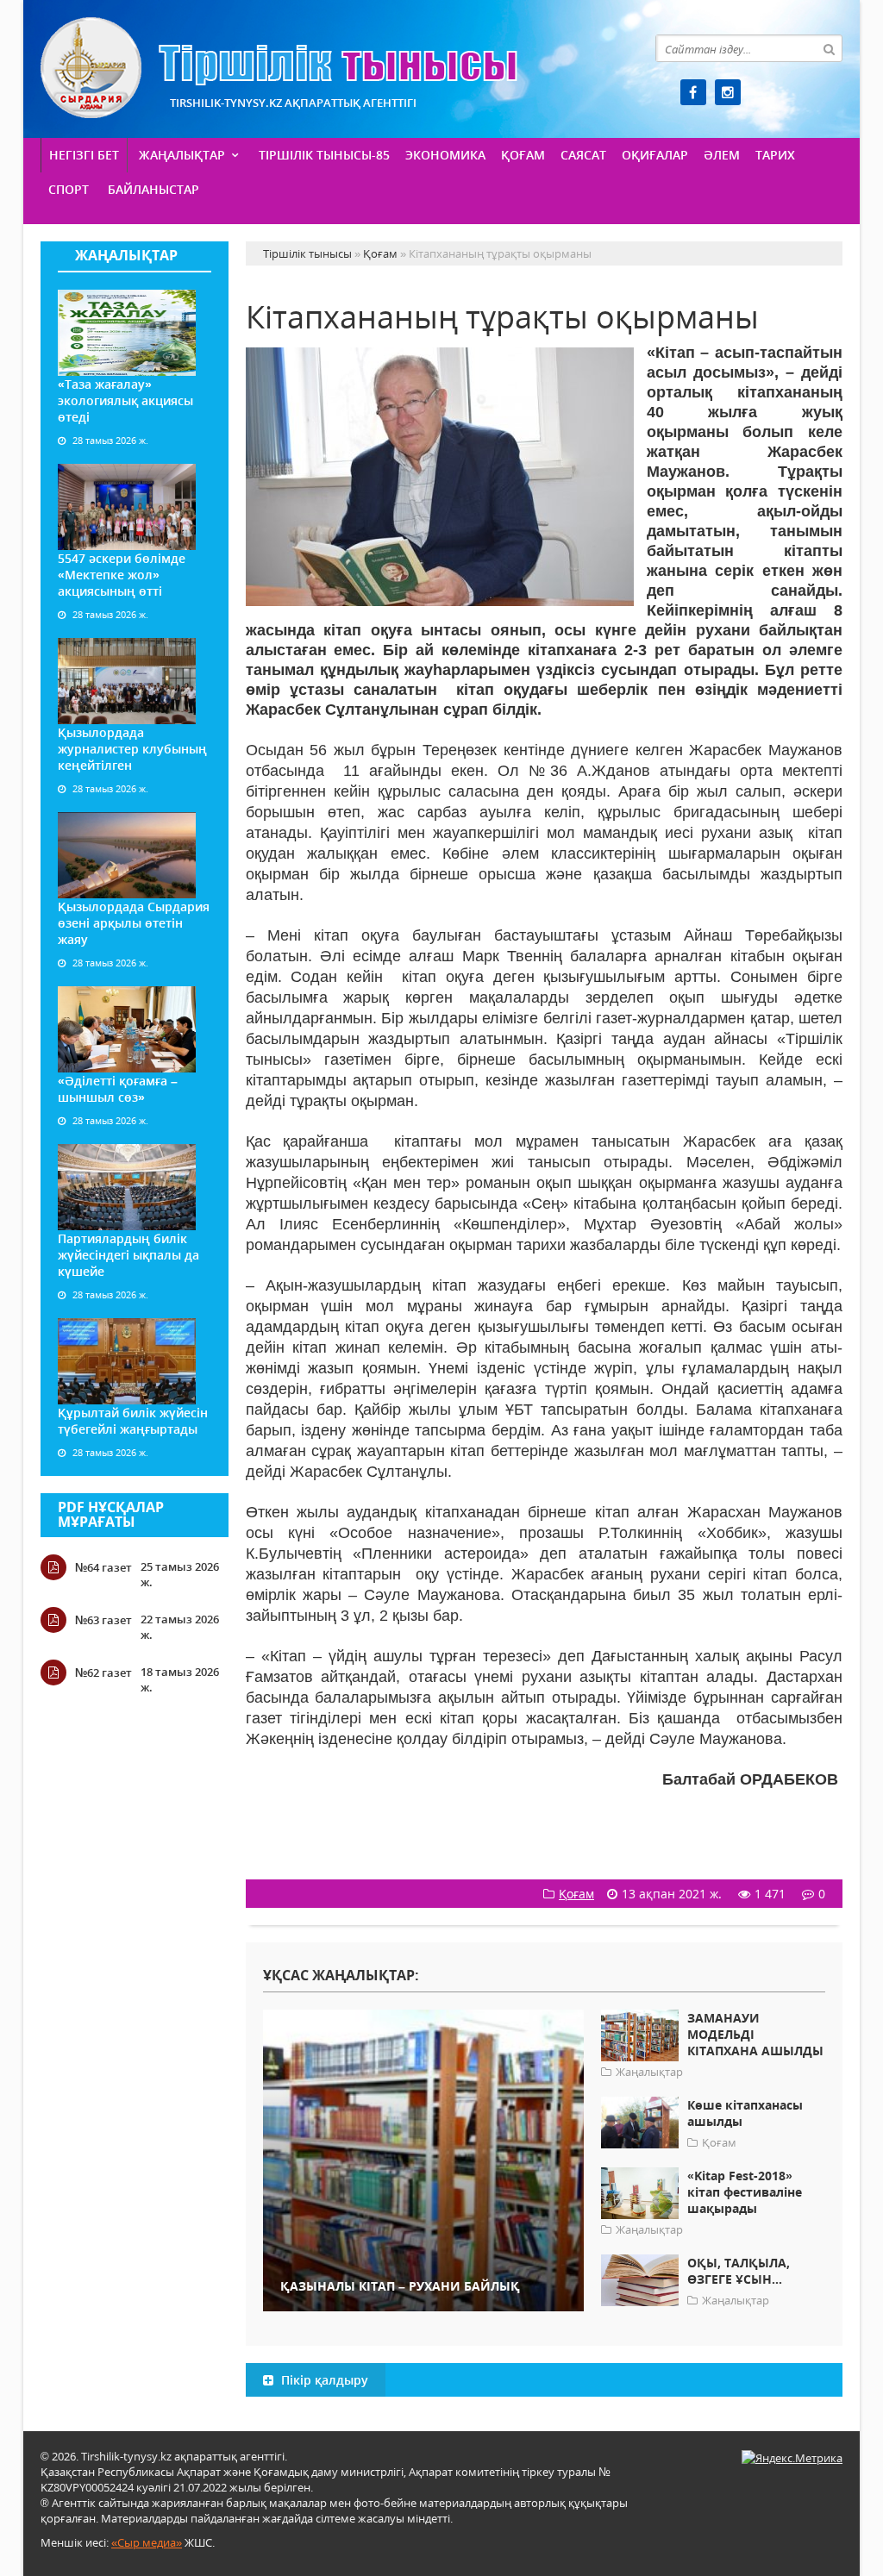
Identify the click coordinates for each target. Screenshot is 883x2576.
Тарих (775, 155)
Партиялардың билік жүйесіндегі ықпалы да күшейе (128, 1255)
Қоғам (523, 155)
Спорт (69, 189)
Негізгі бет (84, 155)
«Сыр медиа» (147, 2542)
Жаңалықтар (182, 155)
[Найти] (829, 48)
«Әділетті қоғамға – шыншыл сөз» (118, 1089)
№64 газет (103, 1567)
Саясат (583, 155)
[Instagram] (728, 92)
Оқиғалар (655, 155)
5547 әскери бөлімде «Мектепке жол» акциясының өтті (122, 575)
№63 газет (103, 1620)
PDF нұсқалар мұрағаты (111, 1515)
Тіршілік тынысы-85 (324, 155)
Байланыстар (153, 189)
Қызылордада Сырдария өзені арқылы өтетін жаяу (134, 923)
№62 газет (103, 1673)
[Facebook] (693, 92)
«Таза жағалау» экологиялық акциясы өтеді (125, 400)
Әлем (722, 155)
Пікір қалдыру (323, 2380)
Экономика (445, 155)
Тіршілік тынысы (279, 68)
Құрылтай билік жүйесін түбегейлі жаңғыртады (133, 1421)
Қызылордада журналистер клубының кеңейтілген (132, 749)
